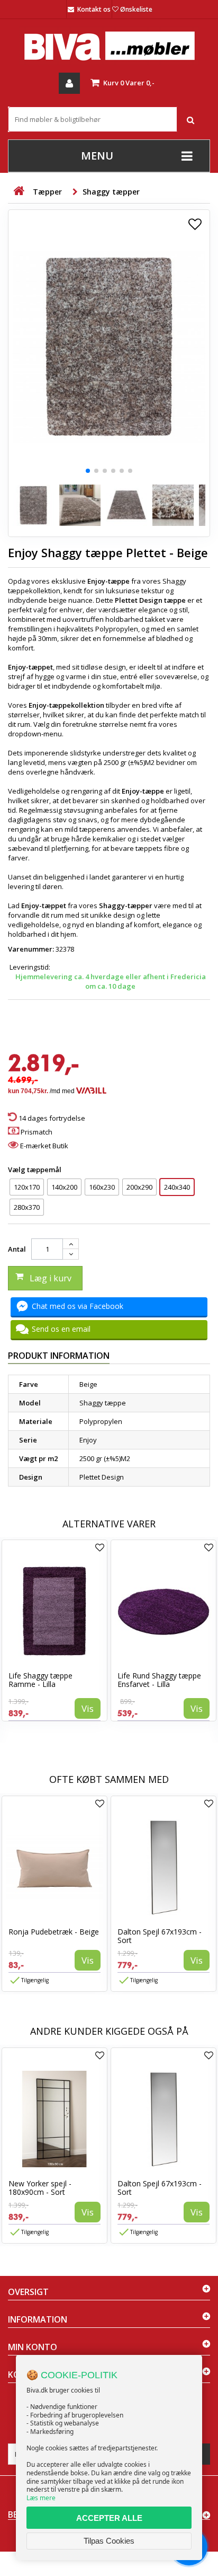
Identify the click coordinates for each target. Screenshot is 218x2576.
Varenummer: (31, 949)
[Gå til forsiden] (19, 191)
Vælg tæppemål (35, 1170)
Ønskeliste (136, 9)
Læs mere (41, 2498)
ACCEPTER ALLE (109, 2518)
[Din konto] (69, 83)
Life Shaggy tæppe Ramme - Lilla (40, 1680)
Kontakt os (94, 9)
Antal (17, 1249)
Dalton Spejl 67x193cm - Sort (160, 1936)
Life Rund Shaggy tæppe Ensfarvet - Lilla (159, 1680)
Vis (88, 1708)
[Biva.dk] (109, 46)
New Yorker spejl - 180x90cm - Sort (40, 2188)
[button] (88, 471)
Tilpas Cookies (109, 2541)
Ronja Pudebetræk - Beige (54, 1932)
